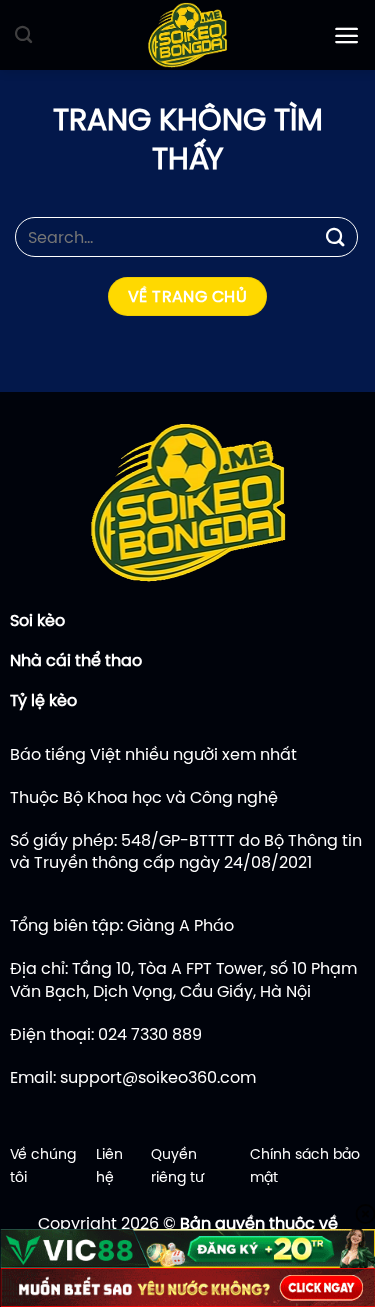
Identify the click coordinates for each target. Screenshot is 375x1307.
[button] (346, 35)
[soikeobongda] (188, 35)
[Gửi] (336, 236)
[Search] (23, 35)
